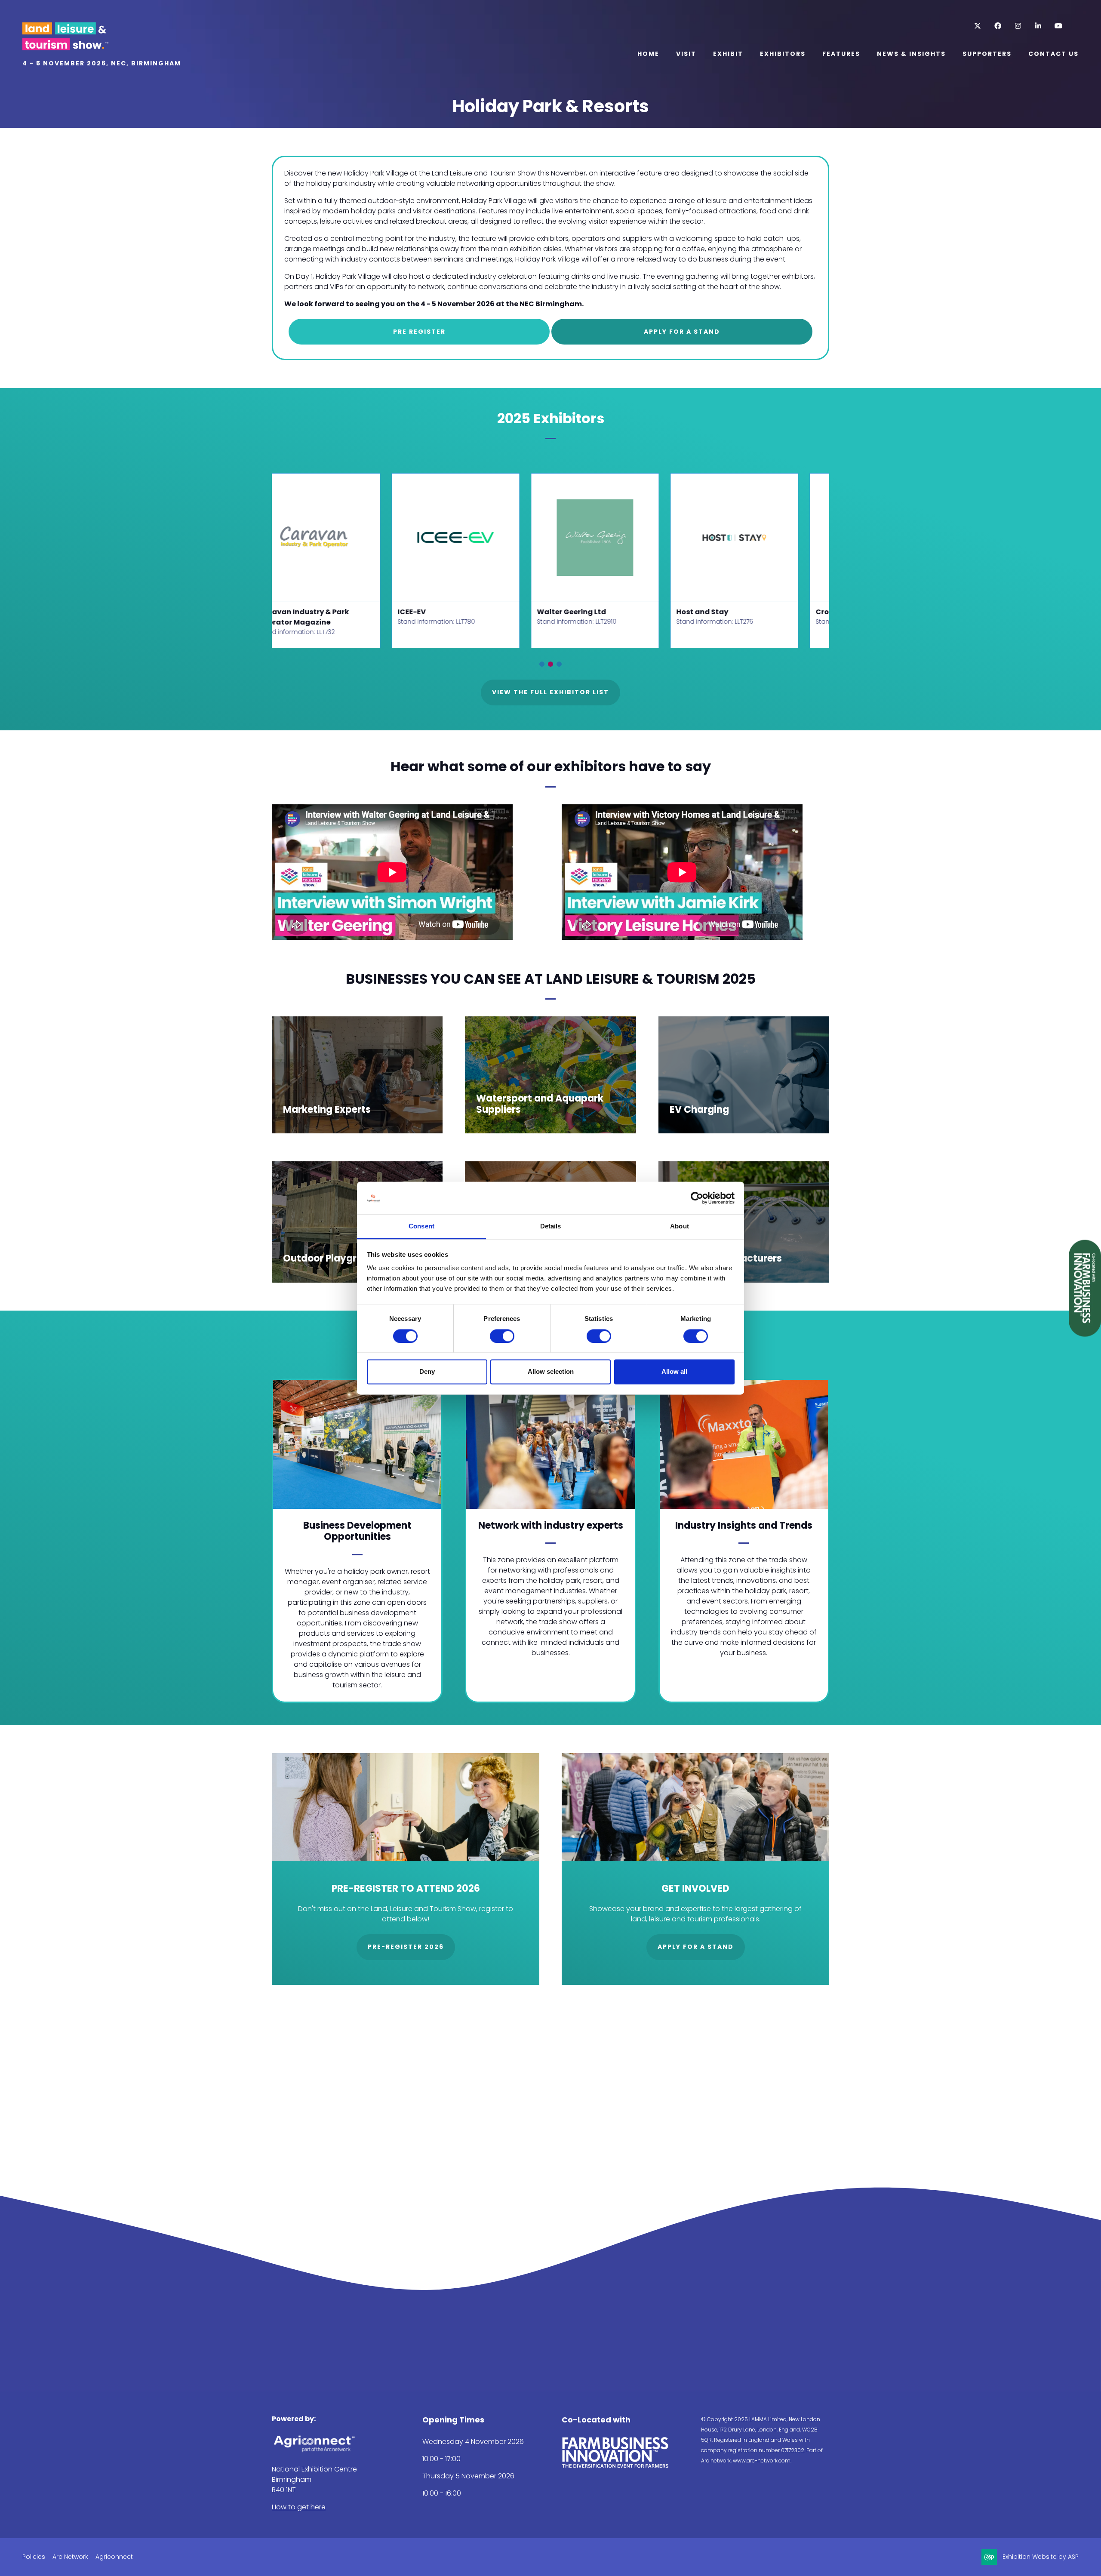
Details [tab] (551, 1226)
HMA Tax (429, 612)
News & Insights (911, 54)
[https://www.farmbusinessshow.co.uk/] (615, 2466)
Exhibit (728, 54)
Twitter (977, 26)
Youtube (1058, 26)
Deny (427, 1372)
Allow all (674, 1372)
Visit (686, 54)
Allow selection (551, 1372)
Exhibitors (783, 54)
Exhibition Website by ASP (1041, 2557)
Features (841, 54)
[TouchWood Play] (750, 537)
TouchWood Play (723, 612)
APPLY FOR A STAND (682, 332)
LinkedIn (1038, 26)
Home (648, 54)
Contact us (1053, 54)
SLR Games (573, 612)
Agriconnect (114, 2557)
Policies (34, 2557)
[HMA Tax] (471, 537)
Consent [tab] (421, 1226)
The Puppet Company (314, 612)
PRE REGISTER (419, 332)
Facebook (998, 26)
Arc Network (70, 2557)
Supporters (987, 54)
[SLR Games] (611, 537)
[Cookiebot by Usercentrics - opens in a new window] (697, 1198)
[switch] (502, 1336)
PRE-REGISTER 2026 (406, 1947)
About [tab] (680, 1226)
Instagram (1018, 26)
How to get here (299, 2507)
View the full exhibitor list (550, 692)
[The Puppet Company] (332, 537)
